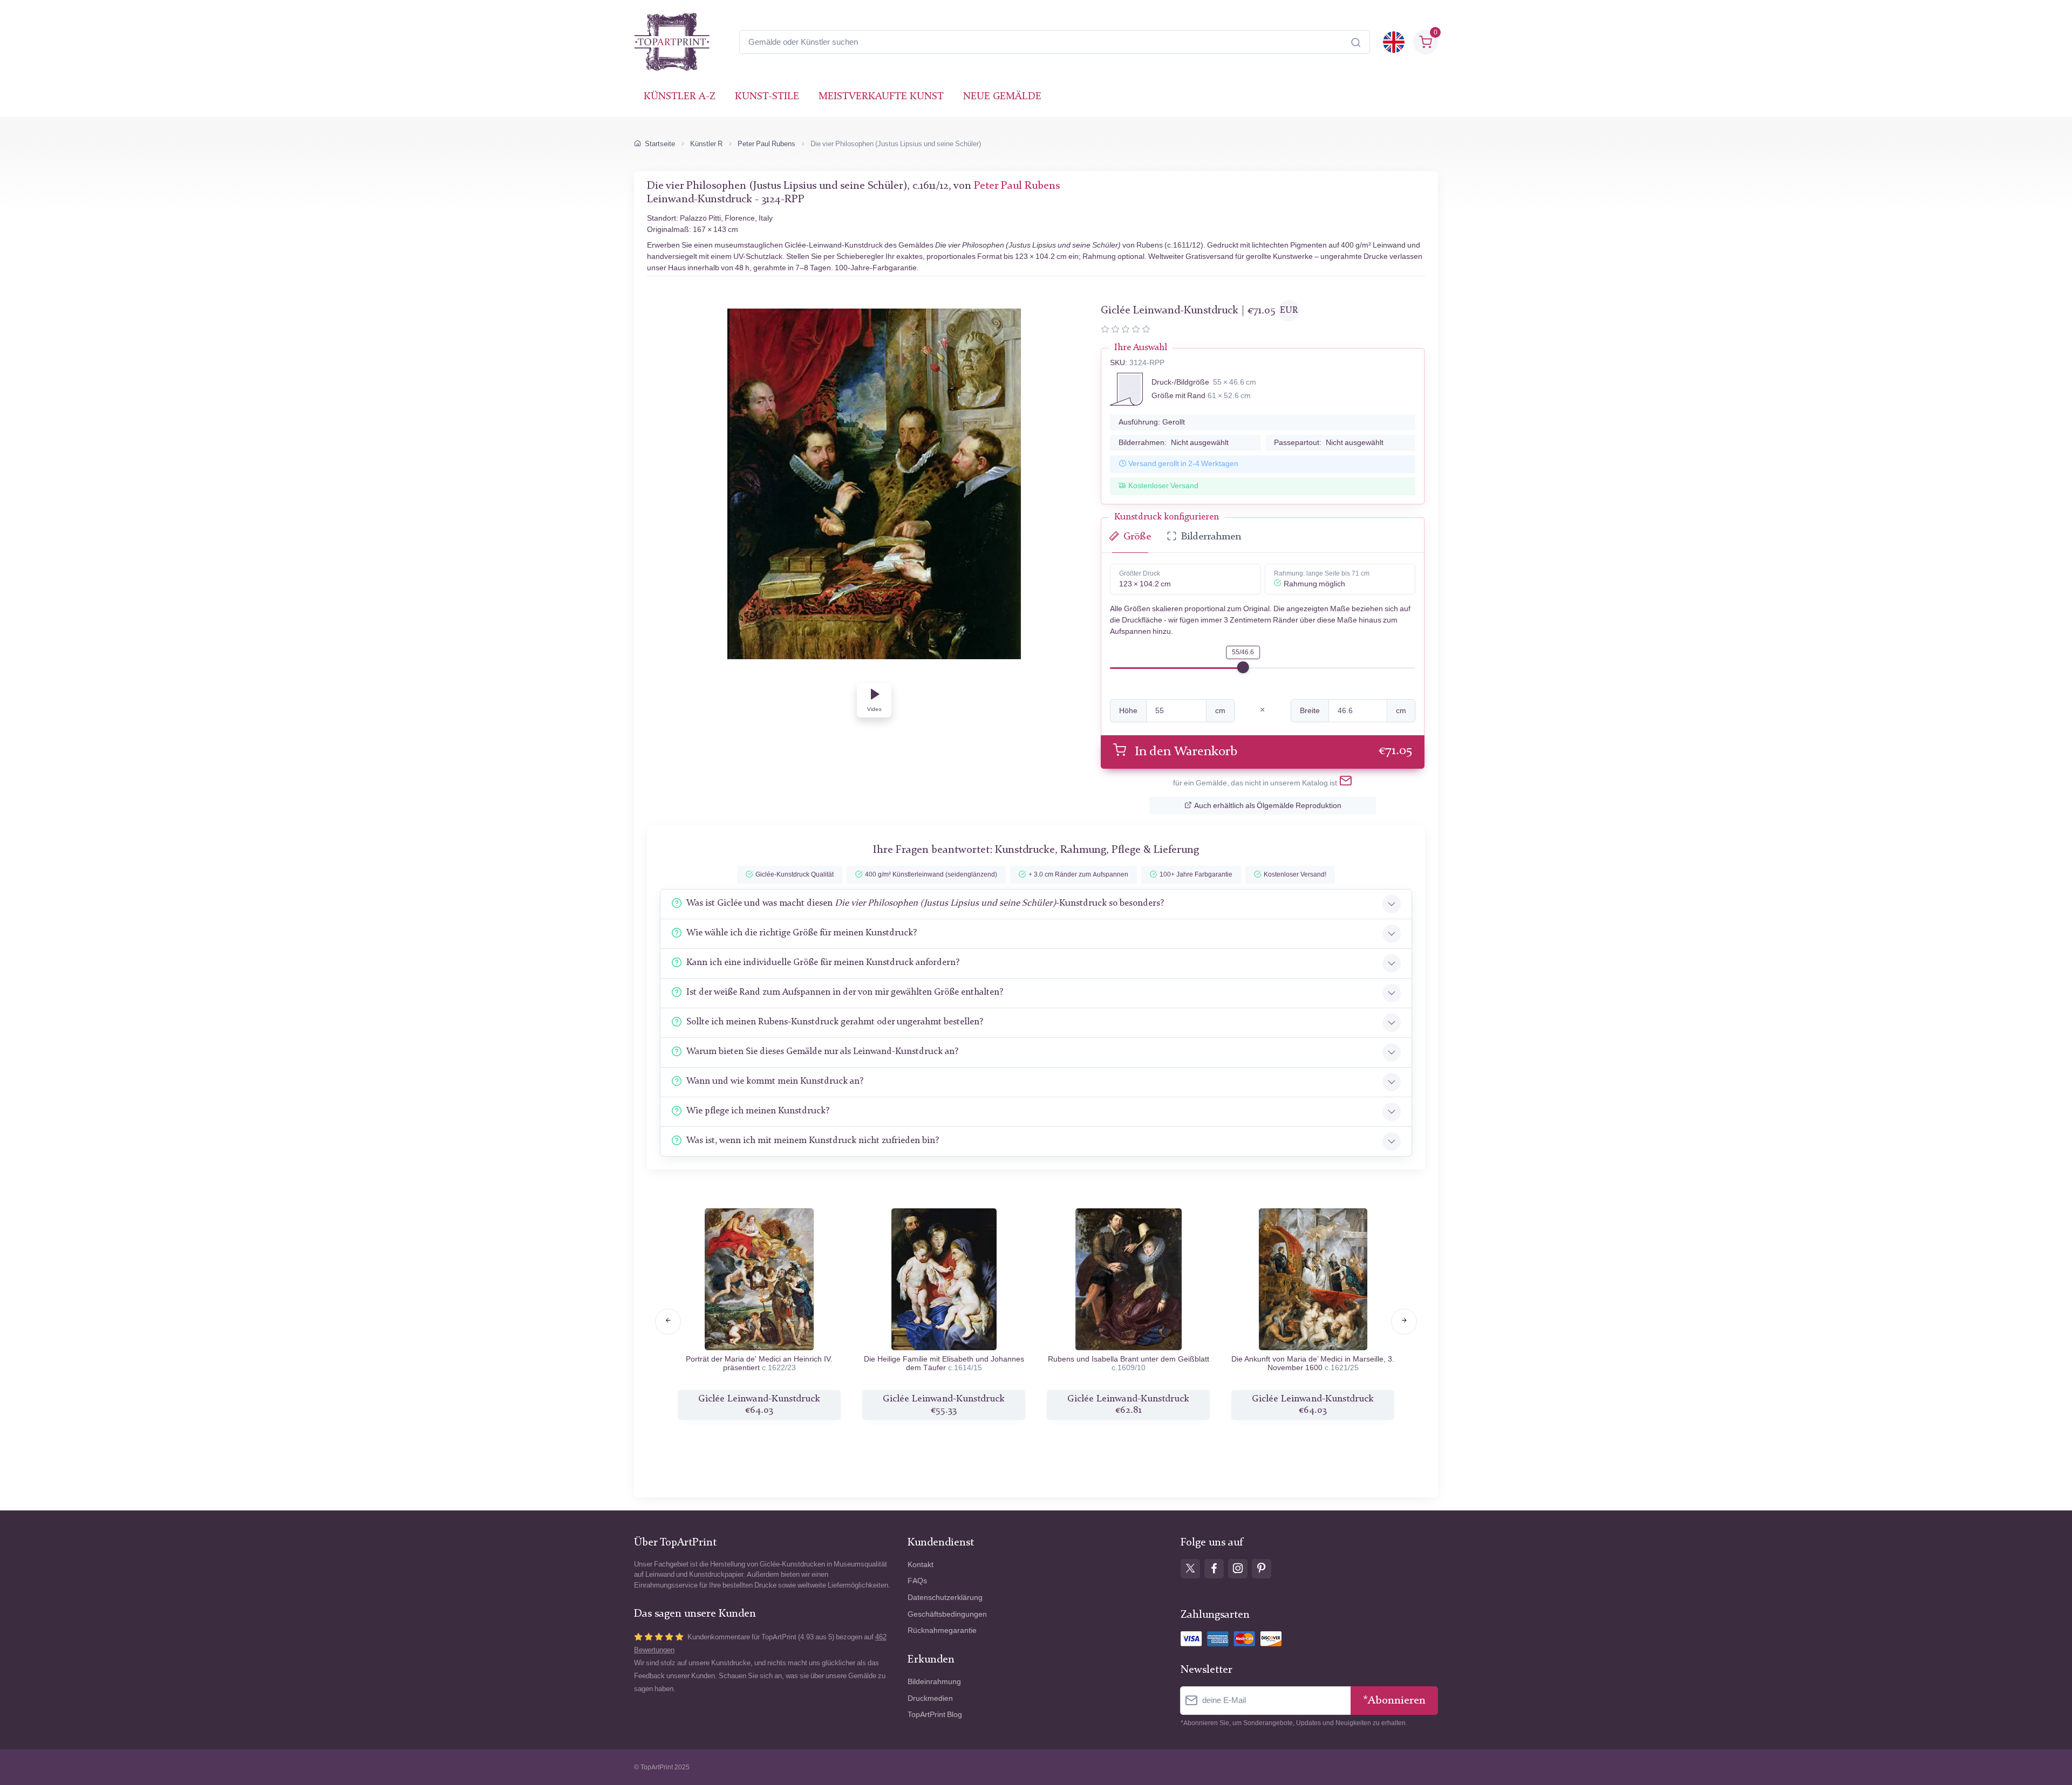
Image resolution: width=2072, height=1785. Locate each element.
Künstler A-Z (680, 97)
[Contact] (1346, 783)
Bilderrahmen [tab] (1211, 537)
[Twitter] (1190, 1569)
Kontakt (921, 1565)
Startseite (660, 144)
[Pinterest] (1262, 1569)
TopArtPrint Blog (935, 1715)
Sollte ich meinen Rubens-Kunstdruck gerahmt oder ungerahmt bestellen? (835, 1022)
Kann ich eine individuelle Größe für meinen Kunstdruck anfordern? (823, 963)
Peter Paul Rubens (766, 144)
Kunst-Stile (767, 97)
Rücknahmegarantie (942, 1630)
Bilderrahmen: (1174, 443)
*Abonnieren (1394, 1701)
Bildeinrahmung (934, 1682)
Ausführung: (1152, 422)
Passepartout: (1329, 443)
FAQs (917, 1581)
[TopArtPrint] (672, 42)
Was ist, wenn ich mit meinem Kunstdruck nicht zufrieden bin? (813, 1141)
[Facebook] (1214, 1569)
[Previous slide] (668, 1322)
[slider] (1243, 667)
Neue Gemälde (1002, 97)
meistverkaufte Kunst (881, 97)
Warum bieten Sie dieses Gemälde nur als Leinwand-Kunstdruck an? (822, 1052)
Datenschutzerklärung (945, 1598)
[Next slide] (1404, 1322)
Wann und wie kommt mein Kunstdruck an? (775, 1081)
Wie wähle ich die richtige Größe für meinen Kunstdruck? (802, 933)
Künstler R (706, 144)
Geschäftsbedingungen (947, 1614)
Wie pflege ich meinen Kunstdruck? (758, 1111)
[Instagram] (1238, 1569)
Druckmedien (930, 1698)
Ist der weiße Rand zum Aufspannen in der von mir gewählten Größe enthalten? (845, 992)
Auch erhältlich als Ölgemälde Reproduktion (1268, 806)
